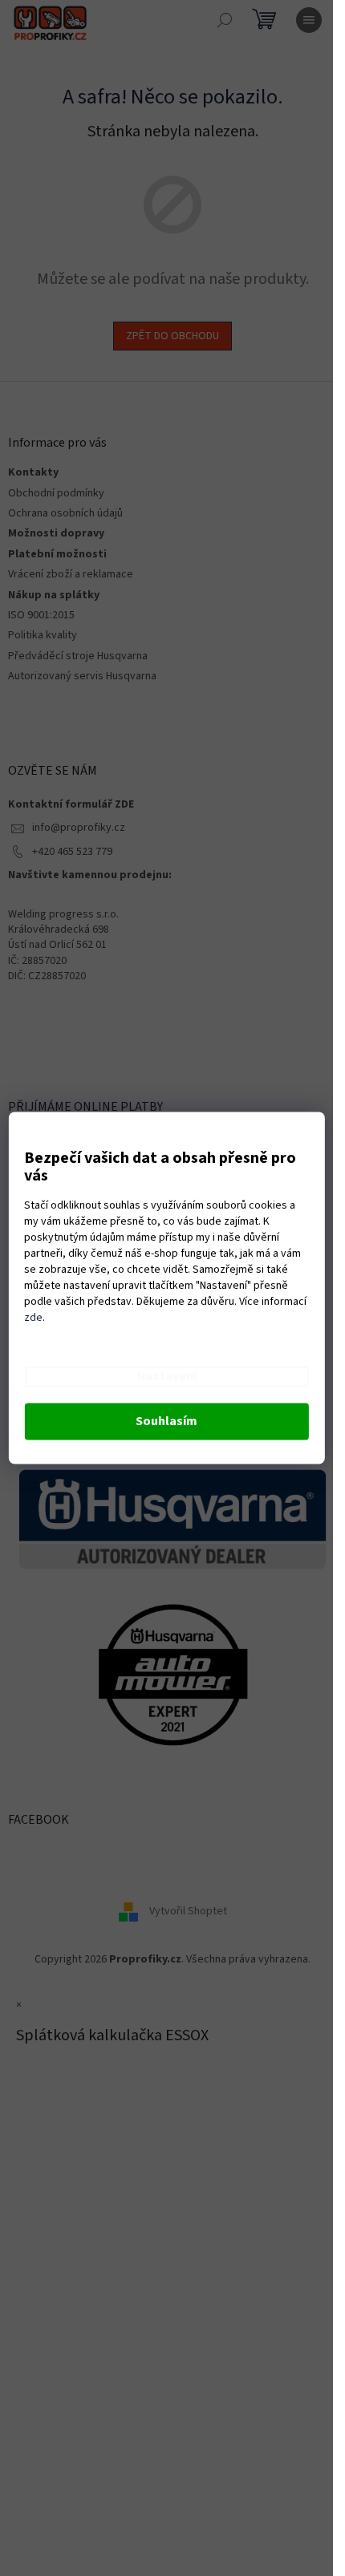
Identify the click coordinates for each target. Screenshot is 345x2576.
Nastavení (167, 1377)
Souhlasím (166, 1422)
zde (33, 1318)
